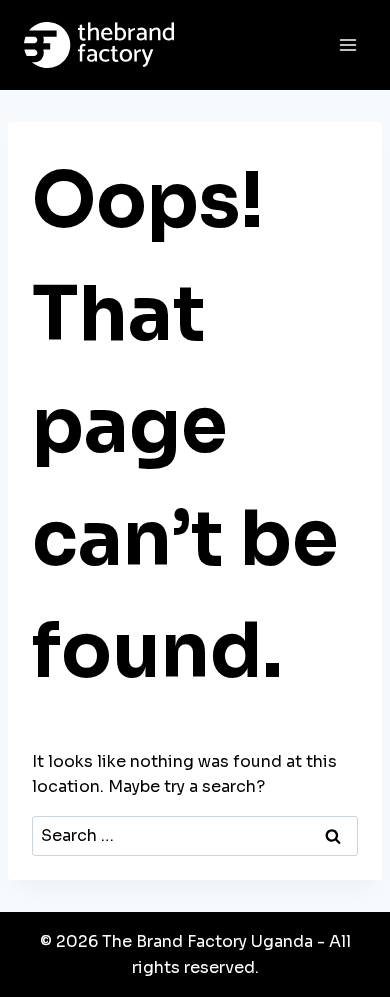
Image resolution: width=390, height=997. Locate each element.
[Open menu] (347, 44)
